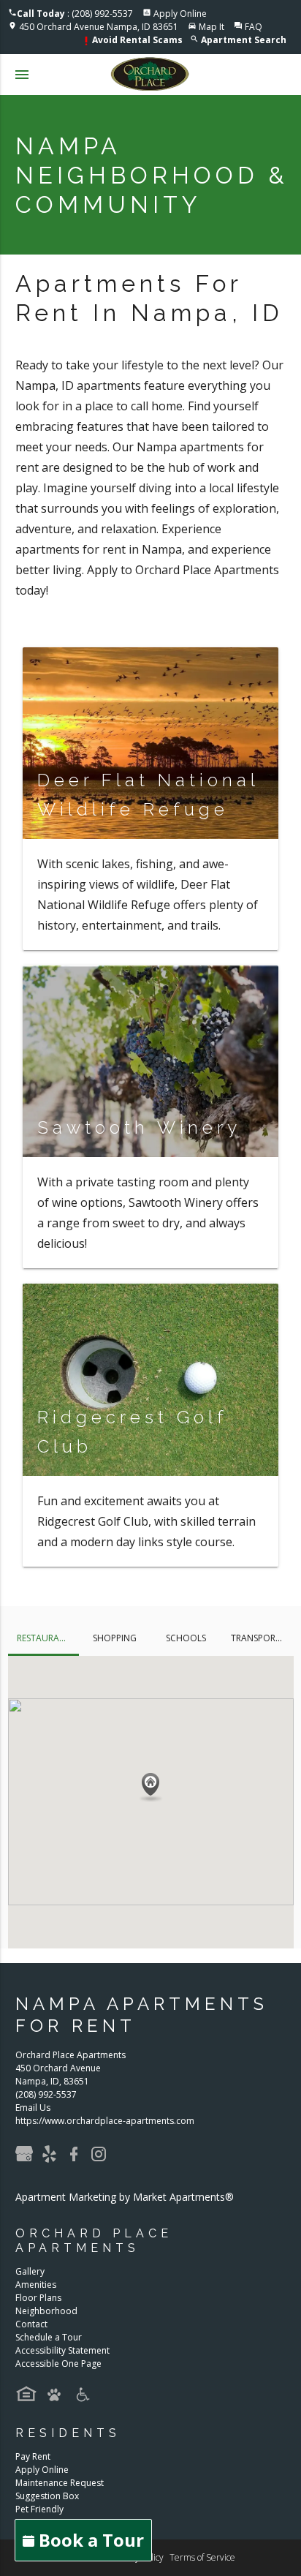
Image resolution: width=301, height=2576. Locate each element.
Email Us (33, 2108)
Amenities (36, 2285)
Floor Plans (38, 2298)
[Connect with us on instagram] (102, 2159)
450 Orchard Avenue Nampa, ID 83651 (99, 27)
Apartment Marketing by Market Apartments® (125, 2197)
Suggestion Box (47, 2496)
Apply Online (180, 14)
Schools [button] (186, 1638)
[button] (150, 1788)
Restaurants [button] (46, 1638)
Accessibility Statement (62, 2350)
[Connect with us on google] (28, 2159)
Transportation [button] (262, 1638)
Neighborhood (46, 2311)
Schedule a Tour (49, 2337)
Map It (212, 27)
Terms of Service (202, 2557)
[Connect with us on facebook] (77, 2159)
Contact (31, 2324)
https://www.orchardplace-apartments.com (105, 2121)
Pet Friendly (39, 2509)
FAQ (254, 27)
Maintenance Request (60, 2483)
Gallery (30, 2271)
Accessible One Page (58, 2364)
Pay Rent (33, 2456)
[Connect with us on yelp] (53, 2159)
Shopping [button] (115, 1638)
